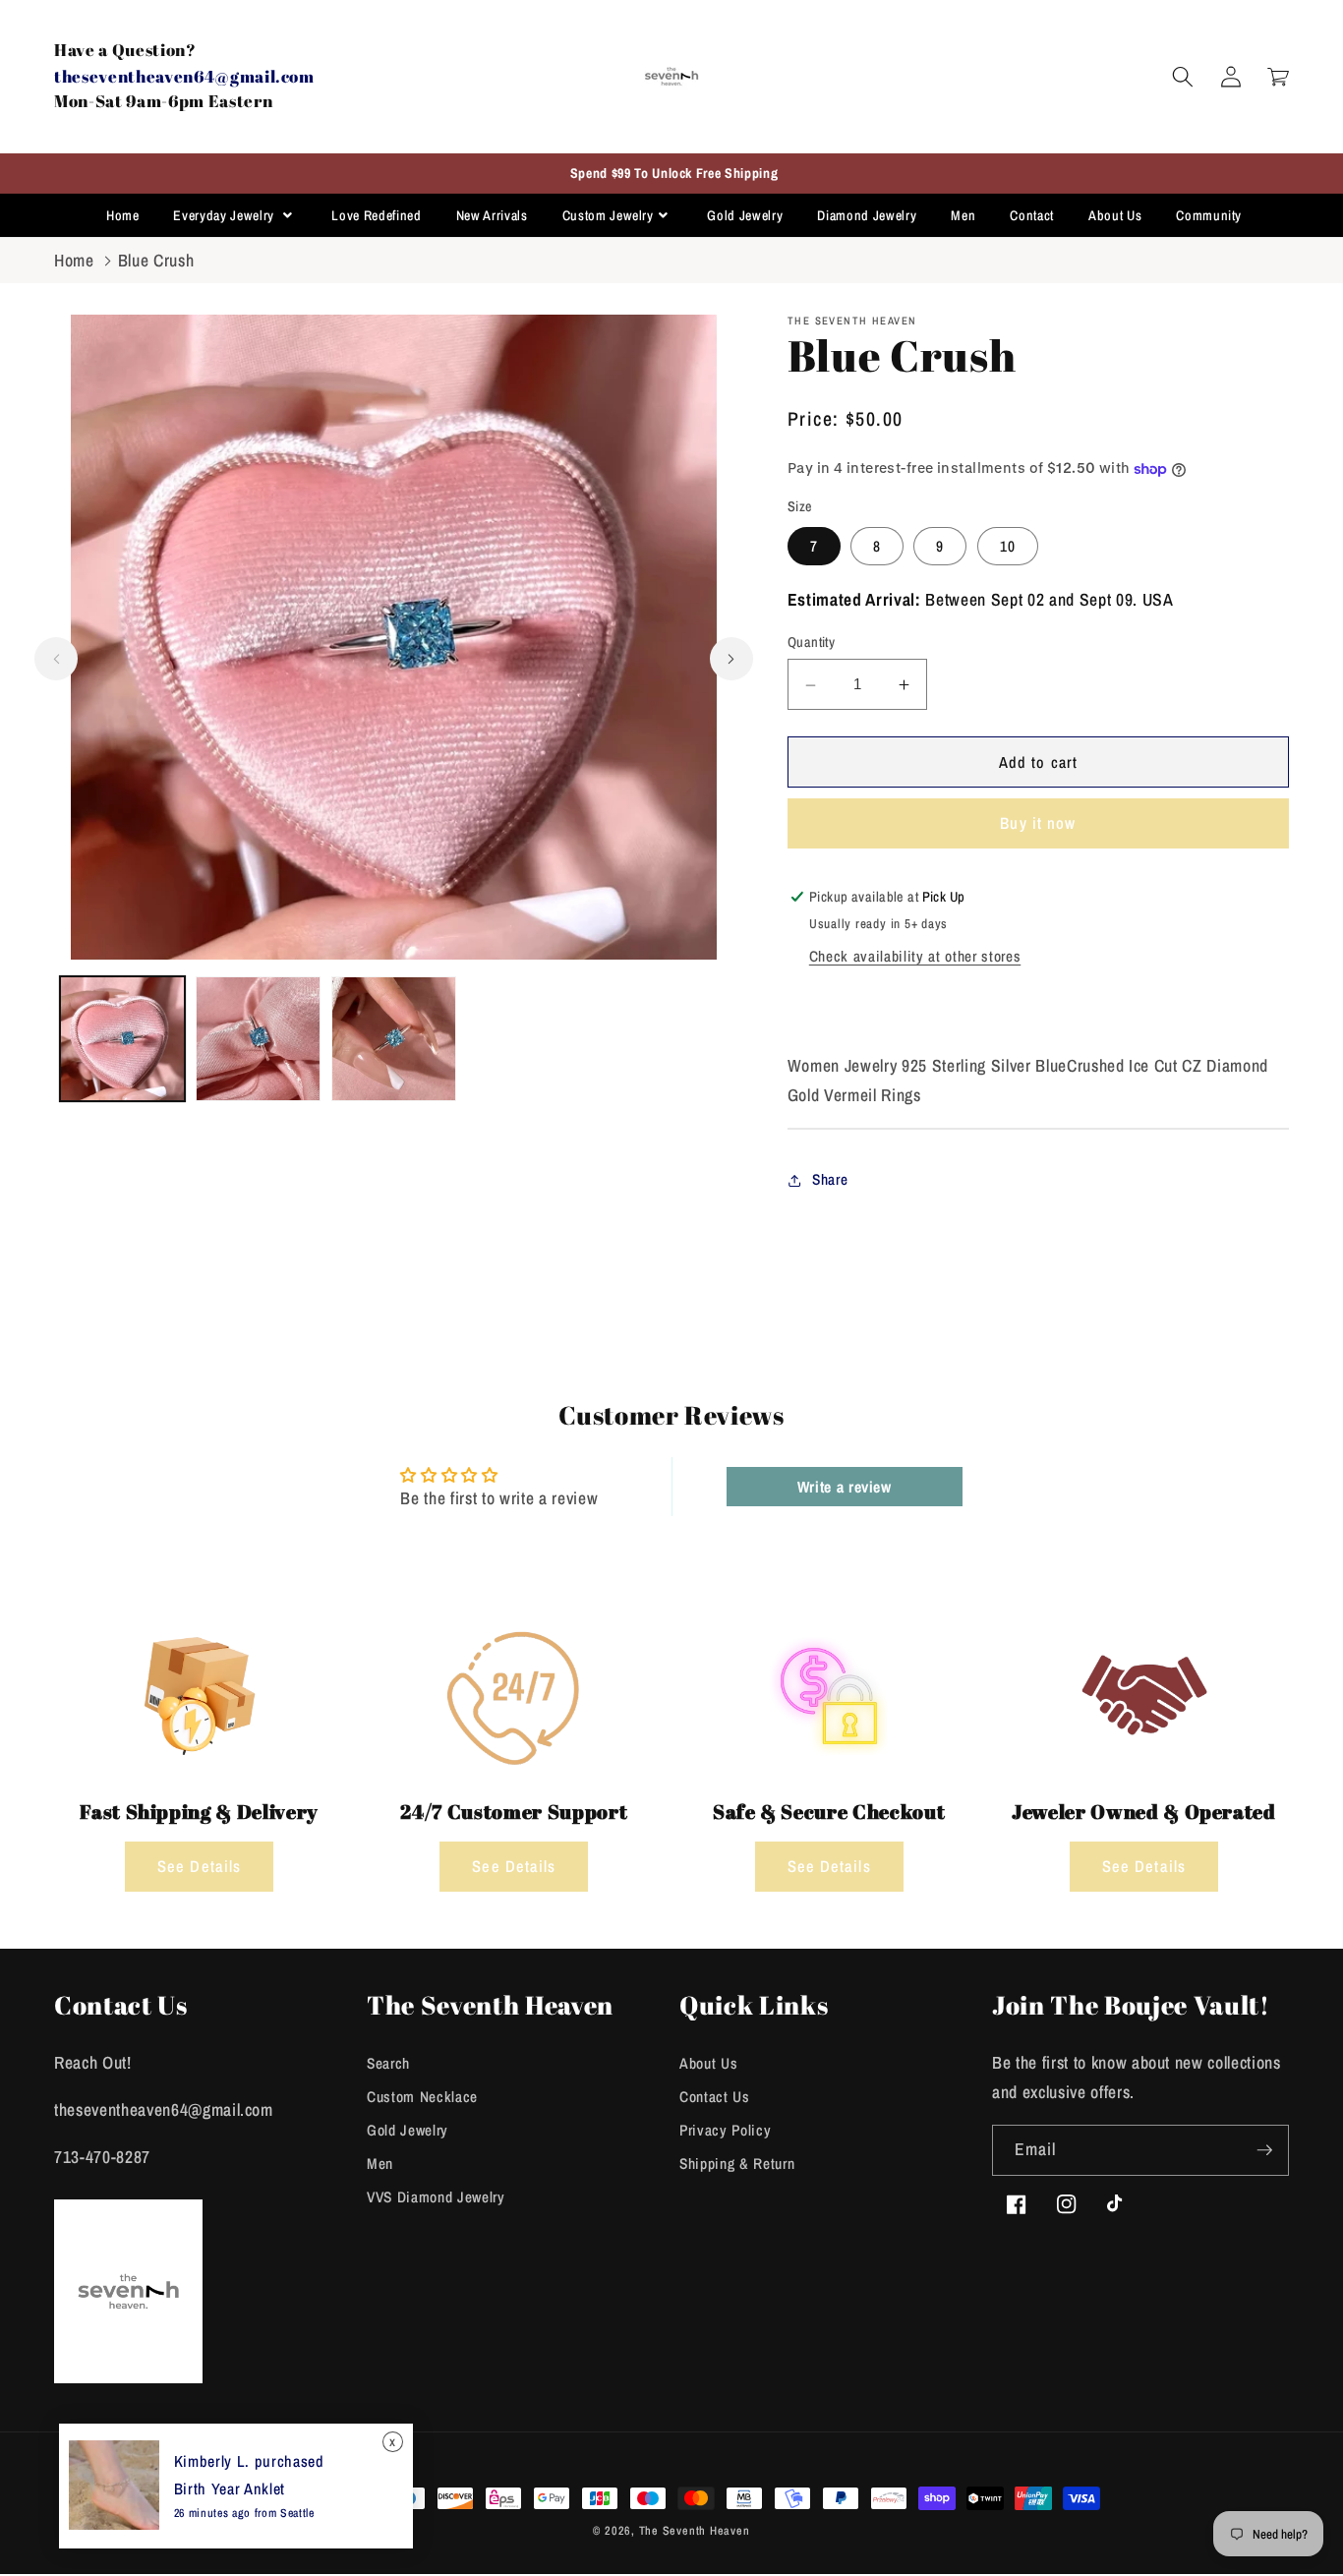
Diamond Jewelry (867, 215)
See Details (199, 1866)
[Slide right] (731, 659)
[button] (1183, 77)
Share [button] (830, 1179)
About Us (1115, 215)
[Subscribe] (1264, 2150)
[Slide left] (56, 659)
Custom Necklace (422, 2097)
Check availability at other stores (915, 957)
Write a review (845, 1487)
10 (1008, 546)
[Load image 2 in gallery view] (258, 1039)
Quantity (812, 642)
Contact (1032, 215)
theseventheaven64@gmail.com (184, 77)
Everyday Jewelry (225, 215)
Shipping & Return (737, 2164)
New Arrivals (492, 215)
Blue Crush (156, 260)
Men (963, 215)
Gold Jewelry (745, 215)
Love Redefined (376, 215)
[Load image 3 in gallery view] (394, 1039)
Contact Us (715, 2097)
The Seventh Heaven (695, 2530)
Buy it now (1038, 824)
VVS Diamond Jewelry (436, 2197)
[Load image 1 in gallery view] (122, 1039)
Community (1209, 215)
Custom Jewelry (608, 215)
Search (388, 2063)
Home (123, 215)
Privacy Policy (725, 2130)
